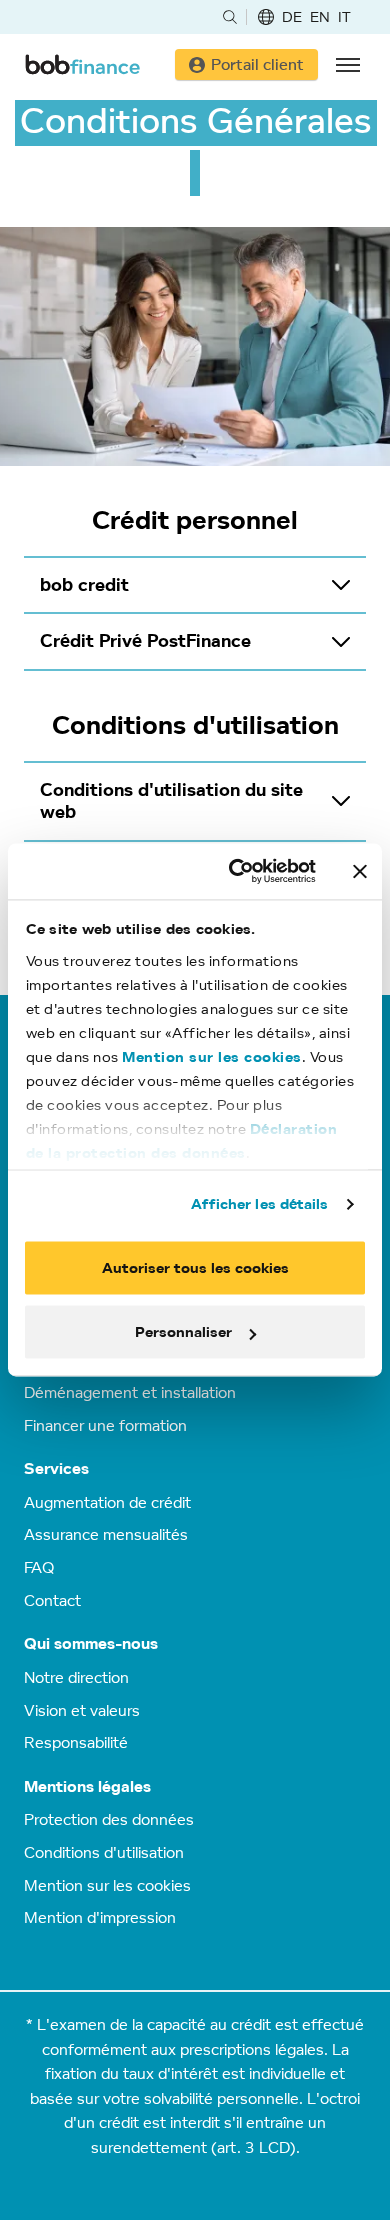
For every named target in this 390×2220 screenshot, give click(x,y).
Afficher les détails (260, 1203)
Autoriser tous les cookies (195, 1267)
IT (344, 16)
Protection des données (109, 1819)
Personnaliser (183, 1332)
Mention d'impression (100, 1917)
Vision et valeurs (82, 1710)
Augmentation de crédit (107, 1502)
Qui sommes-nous (91, 1643)
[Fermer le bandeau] (360, 871)
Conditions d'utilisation (104, 1852)
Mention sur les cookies (212, 1056)
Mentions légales (87, 1786)
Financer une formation (105, 1425)
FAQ (39, 1567)
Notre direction (76, 1677)
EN (320, 16)
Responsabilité (76, 1742)
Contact (52, 1600)
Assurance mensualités (106, 1534)
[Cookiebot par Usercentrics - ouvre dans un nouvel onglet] (236, 871)
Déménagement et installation (130, 1392)
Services (56, 1468)
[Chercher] (230, 17)
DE (292, 16)
